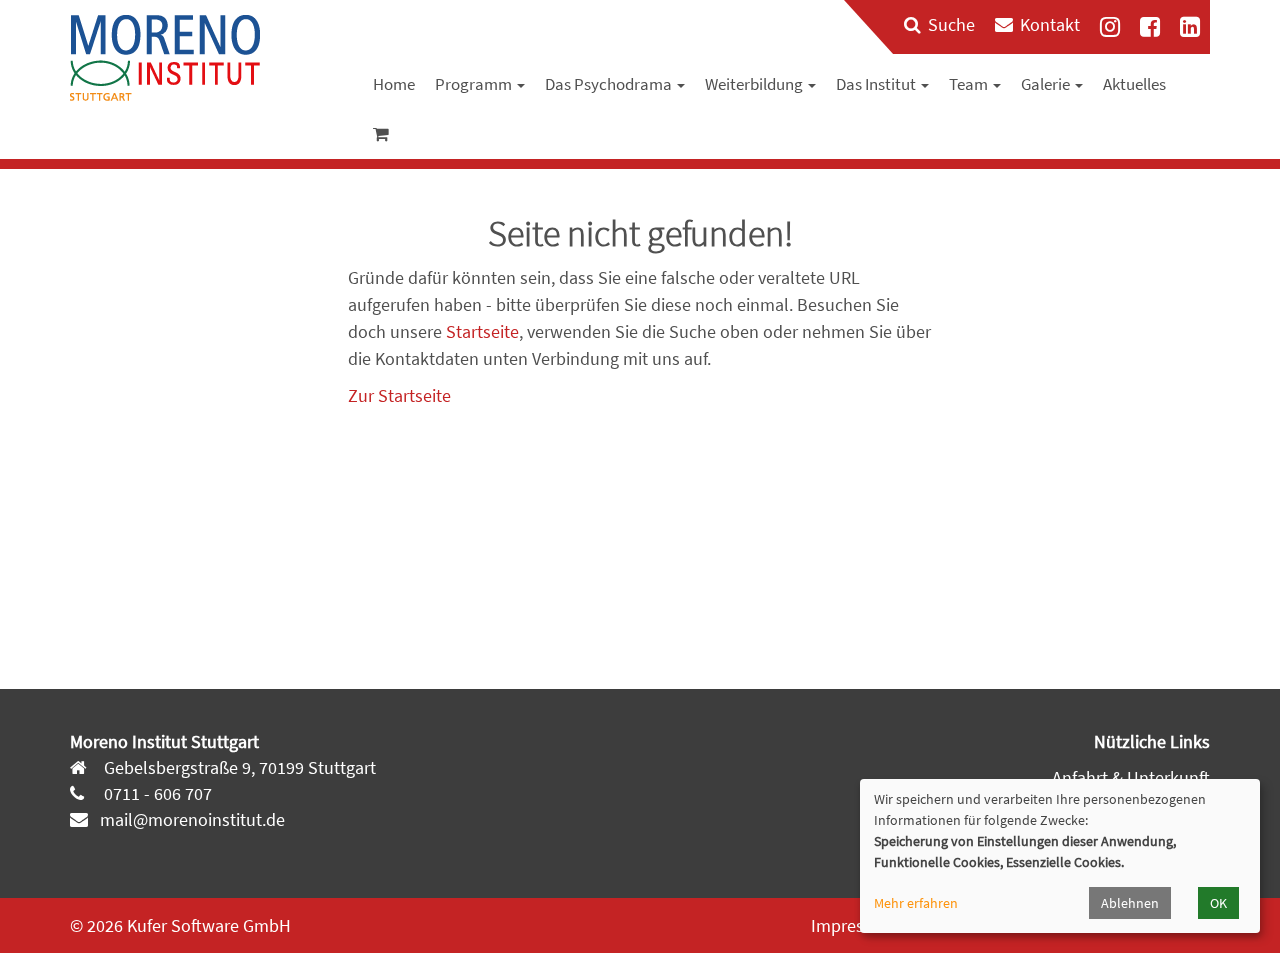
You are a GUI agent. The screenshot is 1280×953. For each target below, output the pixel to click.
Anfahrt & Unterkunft (1131, 777)
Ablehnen (1130, 903)
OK (1218, 903)
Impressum (854, 925)
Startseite (482, 331)
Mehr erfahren (916, 903)
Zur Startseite (399, 395)
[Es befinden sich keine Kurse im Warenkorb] (381, 134)
